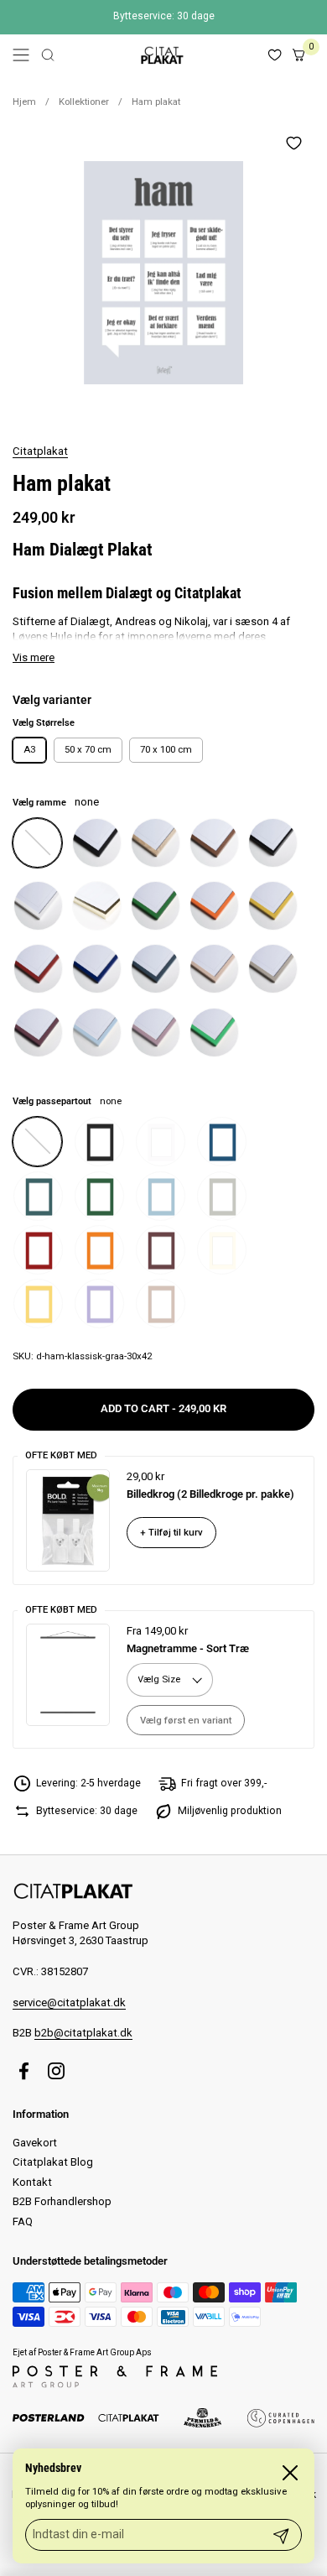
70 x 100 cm (166, 749)
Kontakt (32, 2182)
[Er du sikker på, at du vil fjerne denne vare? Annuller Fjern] (163, 273)
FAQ (23, 2221)
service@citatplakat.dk (69, 2002)
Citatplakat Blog (53, 2162)
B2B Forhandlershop (62, 2201)
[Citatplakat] (161, 55)
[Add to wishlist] (293, 143)
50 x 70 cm (88, 749)
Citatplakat (40, 451)
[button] (48, 55)
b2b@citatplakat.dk (83, 2033)
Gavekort (35, 2143)
